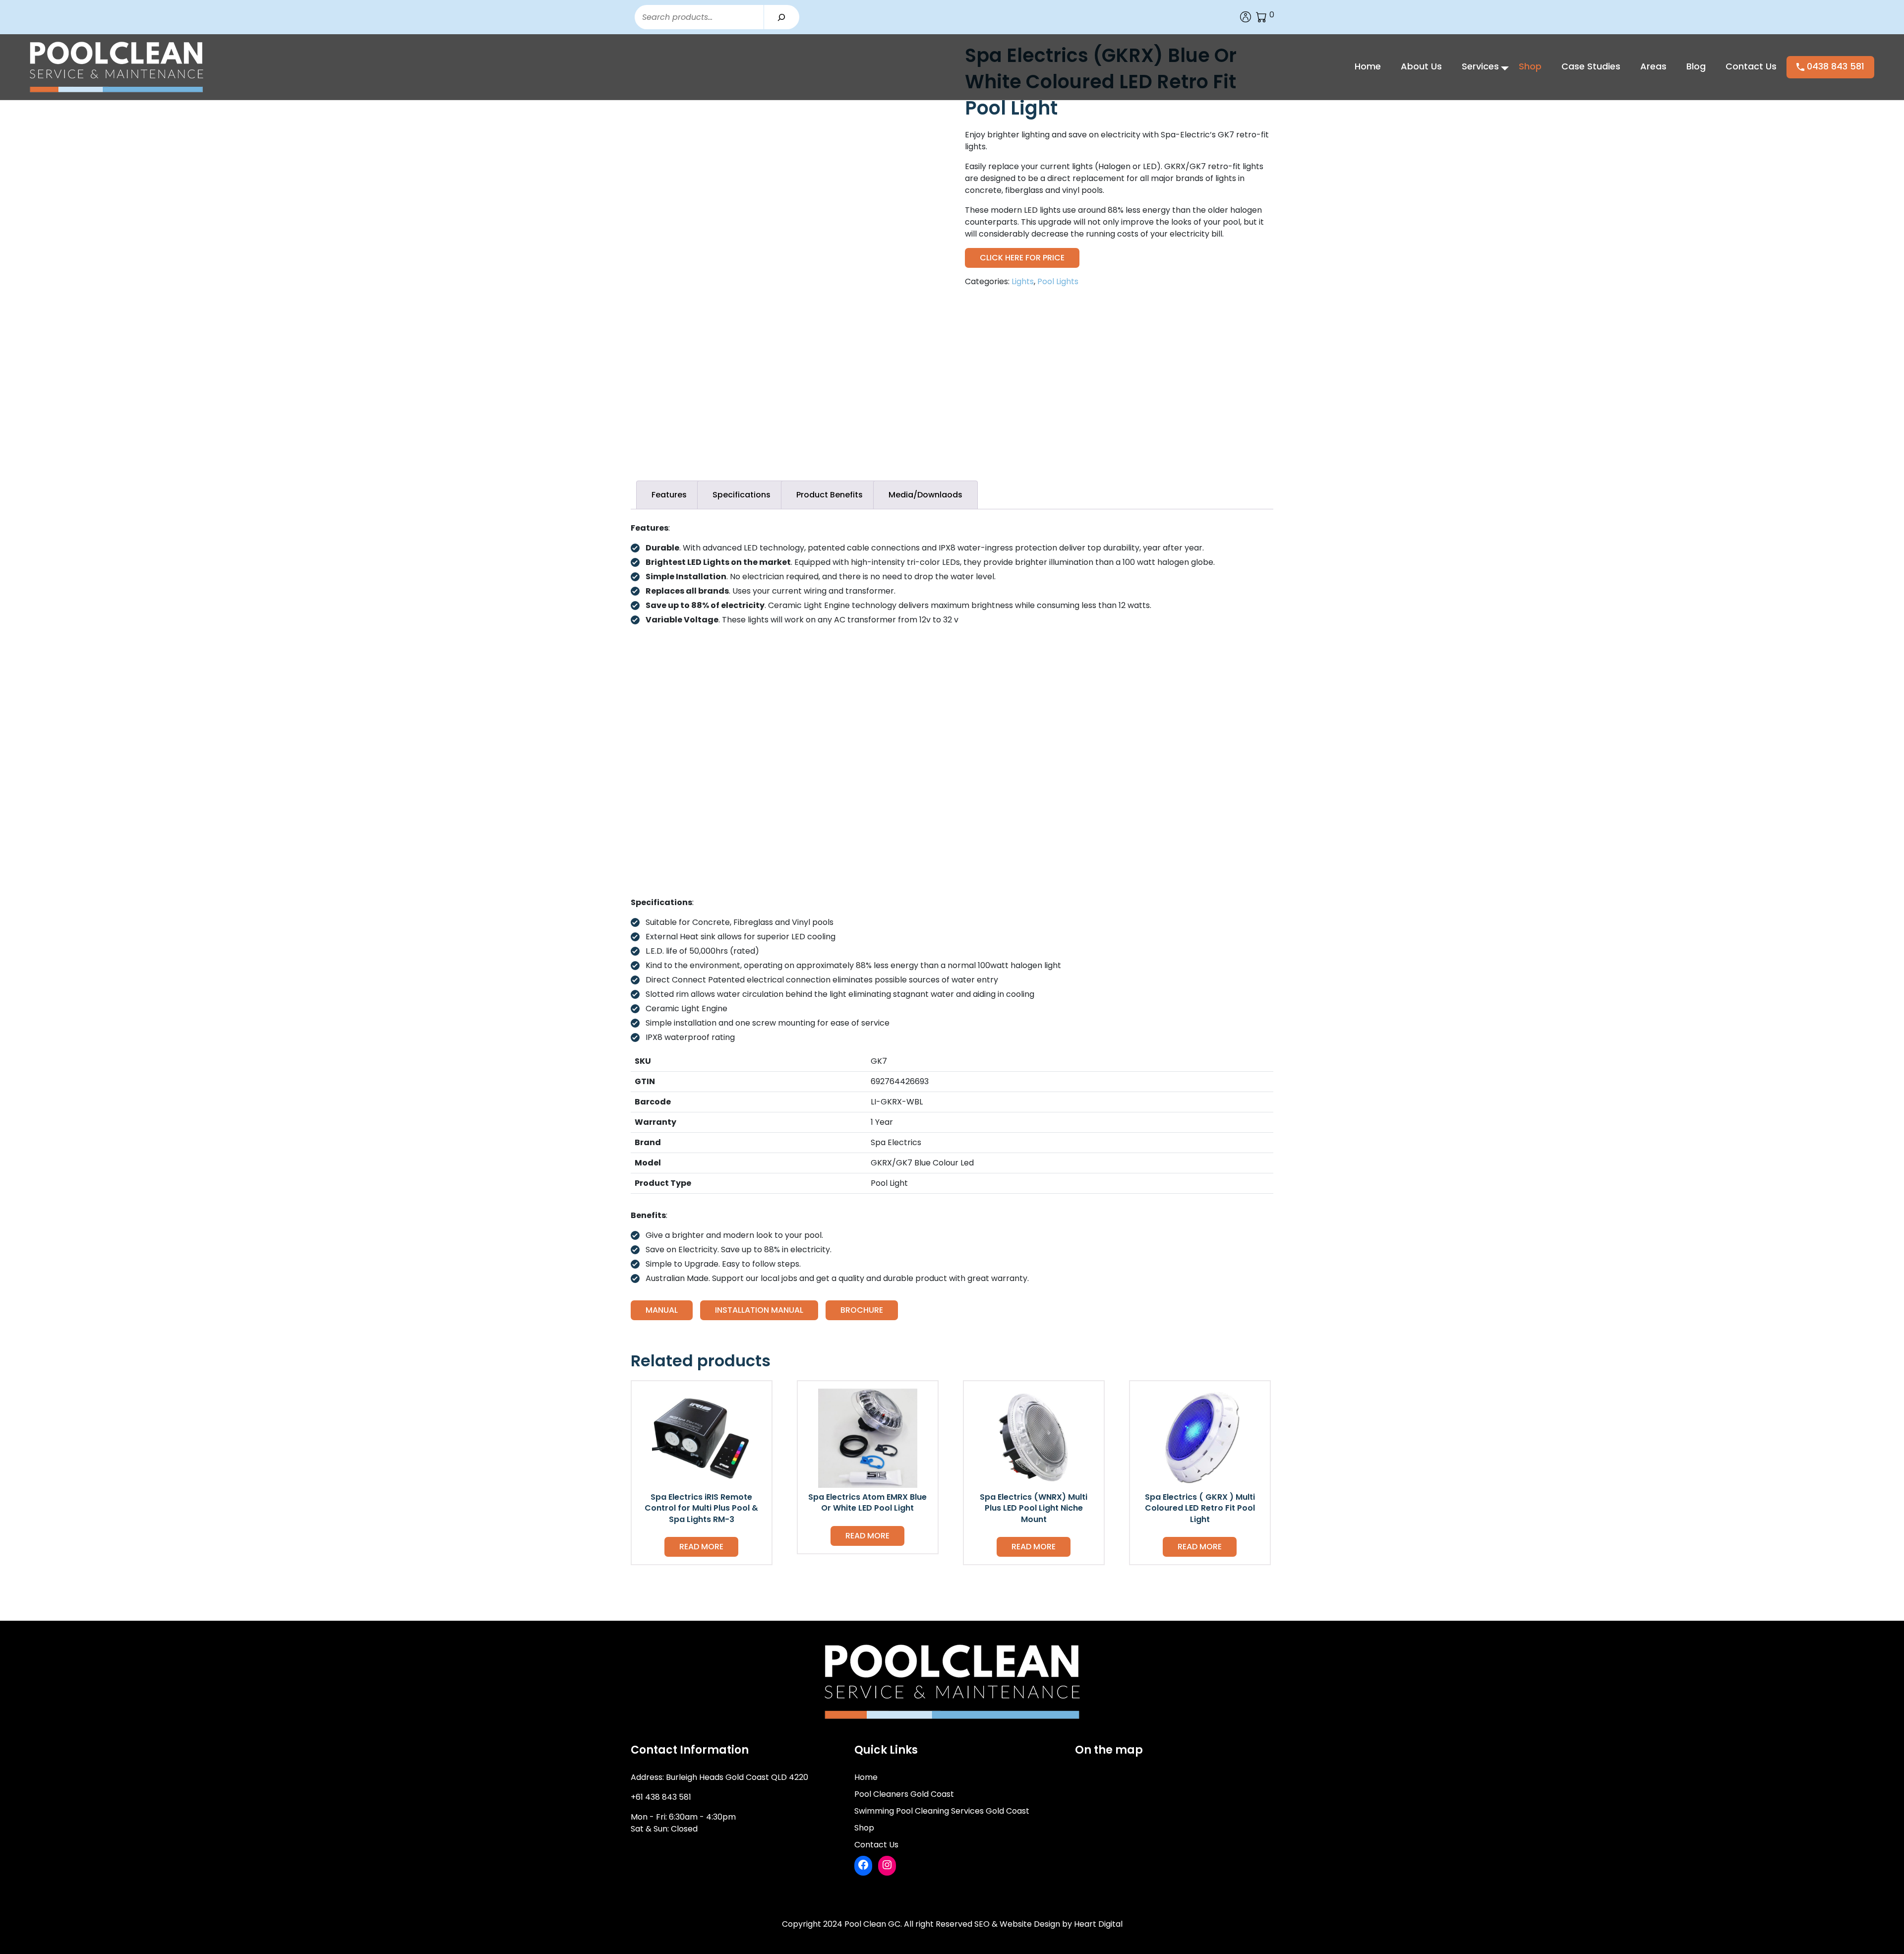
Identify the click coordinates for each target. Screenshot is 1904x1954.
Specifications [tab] (742, 495)
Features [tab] (669, 495)
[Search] (781, 17)
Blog (1696, 66)
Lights (1023, 281)
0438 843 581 (1834, 66)
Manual (662, 1310)
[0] (1261, 17)
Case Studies (1591, 66)
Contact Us (1751, 66)
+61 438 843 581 (661, 1797)
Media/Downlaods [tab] (925, 495)
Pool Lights (1058, 281)
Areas (1653, 66)
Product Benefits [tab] (830, 495)
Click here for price (1022, 258)
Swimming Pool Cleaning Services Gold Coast (942, 1811)
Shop (1530, 66)
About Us (1421, 66)
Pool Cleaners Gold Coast (904, 1794)
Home (1368, 66)
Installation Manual (759, 1310)
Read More (701, 1547)
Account (1246, 17)
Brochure (862, 1310)
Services (1480, 66)
